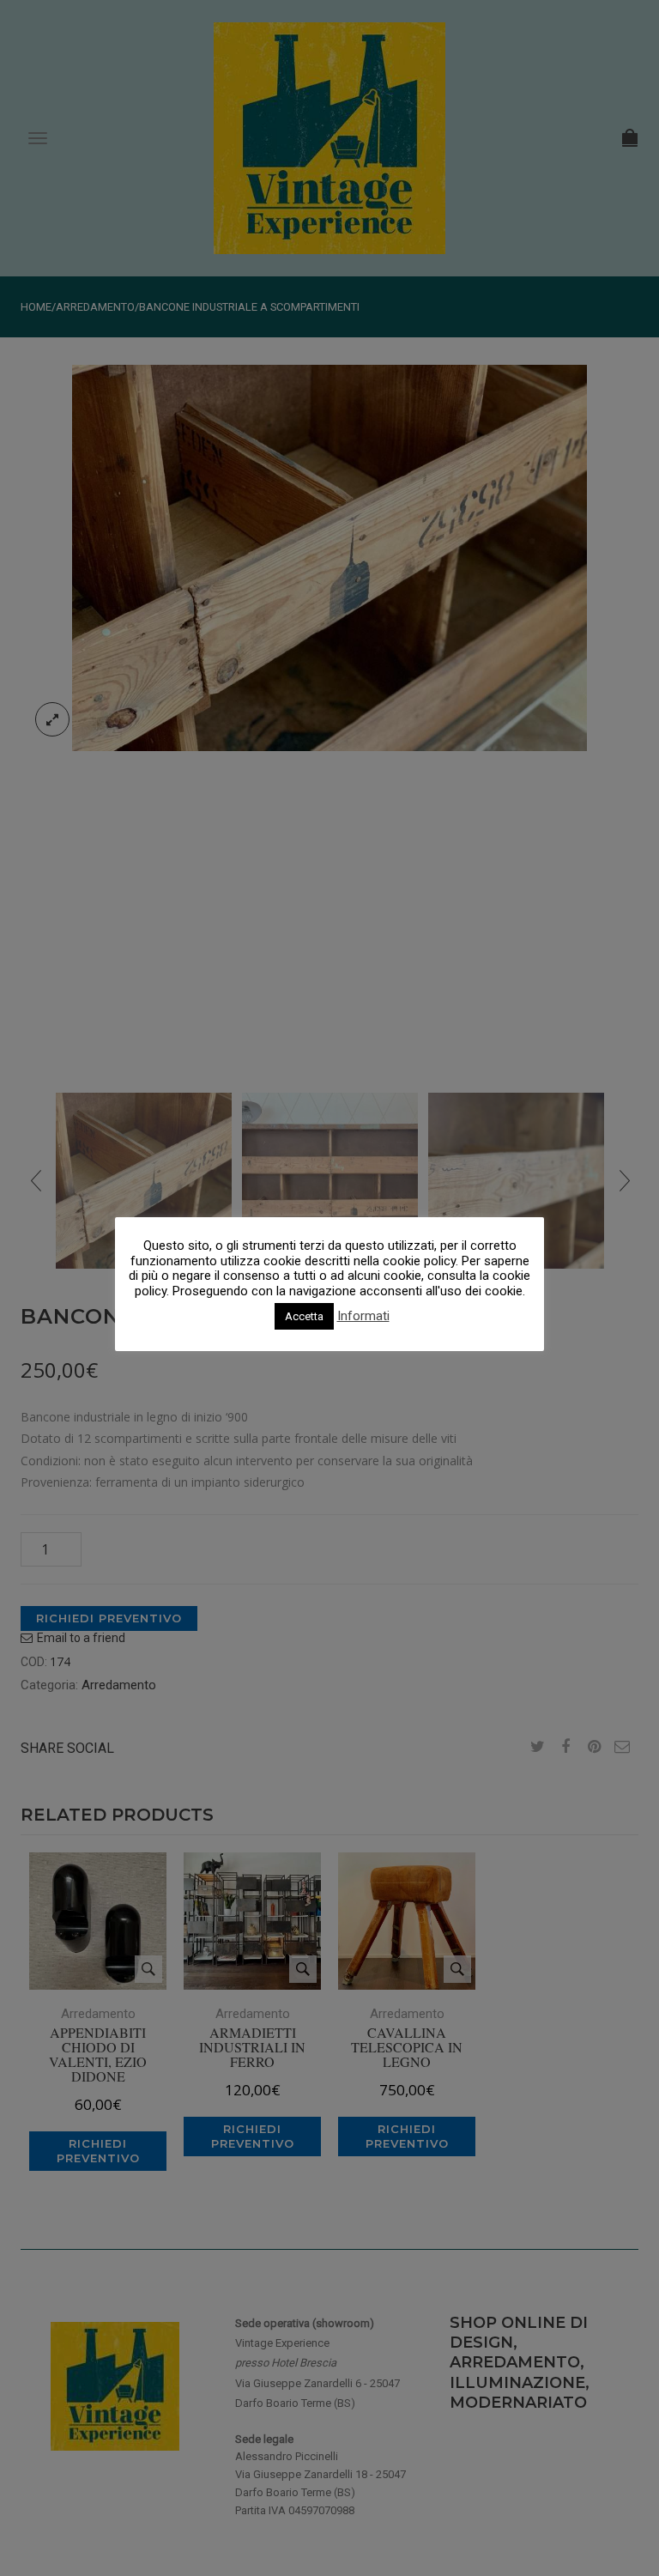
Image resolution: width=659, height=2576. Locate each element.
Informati (363, 1316)
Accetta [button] (304, 1316)
